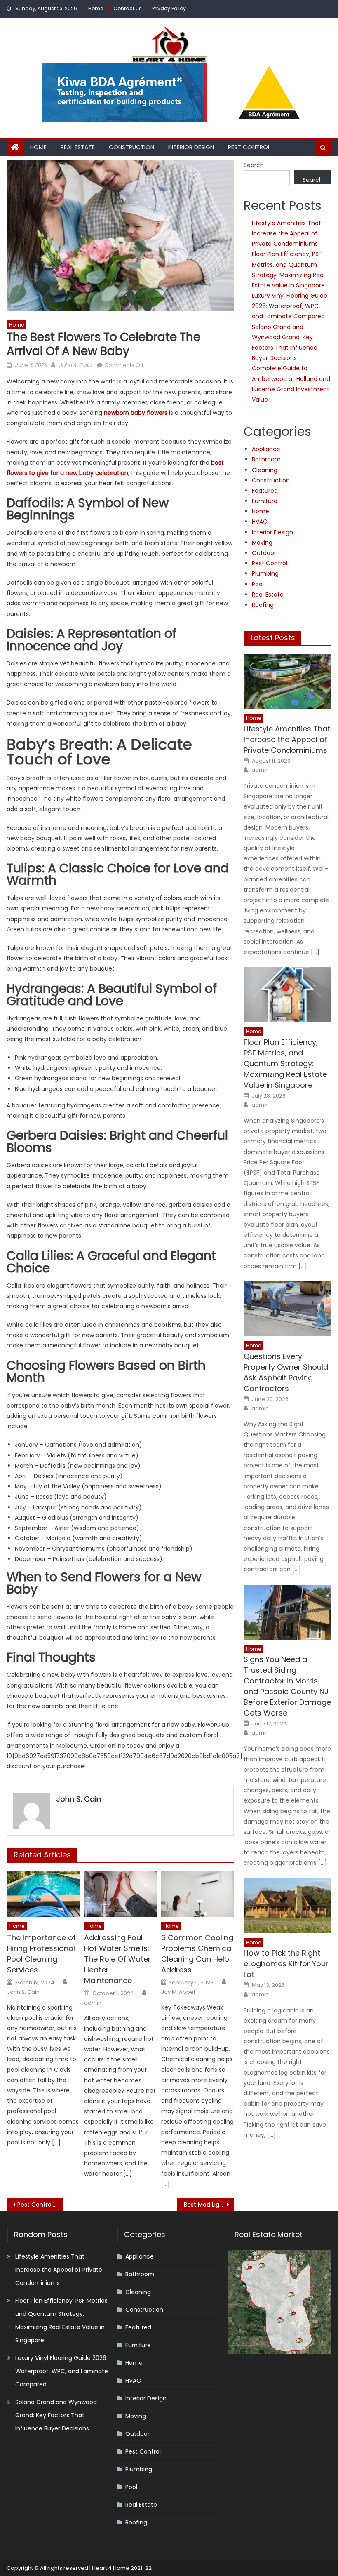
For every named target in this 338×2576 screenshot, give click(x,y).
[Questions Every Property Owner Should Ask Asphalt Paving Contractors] (288, 1309)
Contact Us (128, 8)
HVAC (260, 522)
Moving (262, 543)
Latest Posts (273, 638)
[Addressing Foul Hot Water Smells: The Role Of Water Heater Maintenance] (120, 1894)
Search (254, 165)
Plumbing (265, 573)
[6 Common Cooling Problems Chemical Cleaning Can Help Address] (197, 1894)
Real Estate (78, 147)
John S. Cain (75, 365)
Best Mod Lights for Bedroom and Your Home (209, 2205)
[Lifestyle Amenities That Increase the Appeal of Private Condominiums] (288, 681)
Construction (131, 147)
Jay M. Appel (178, 1992)
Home (96, 8)
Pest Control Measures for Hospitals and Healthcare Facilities (40, 2205)
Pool (258, 584)
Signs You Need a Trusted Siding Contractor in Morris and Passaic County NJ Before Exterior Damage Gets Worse (287, 1686)
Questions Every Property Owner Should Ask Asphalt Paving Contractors (286, 1372)
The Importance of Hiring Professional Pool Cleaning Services (41, 1954)
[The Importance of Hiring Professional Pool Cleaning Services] (43, 1894)
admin (93, 2003)
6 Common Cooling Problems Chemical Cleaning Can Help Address (197, 1954)
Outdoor (264, 553)
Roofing (263, 605)
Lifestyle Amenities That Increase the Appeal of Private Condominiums (286, 233)
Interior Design (191, 147)
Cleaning (265, 470)
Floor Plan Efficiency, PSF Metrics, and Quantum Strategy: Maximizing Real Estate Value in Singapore (285, 1064)
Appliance (266, 449)
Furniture (265, 501)
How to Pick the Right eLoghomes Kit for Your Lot (286, 1964)
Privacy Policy (169, 8)
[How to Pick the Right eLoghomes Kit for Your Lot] (288, 1906)
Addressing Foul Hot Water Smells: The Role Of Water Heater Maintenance (117, 1959)
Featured (265, 491)
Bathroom (266, 459)
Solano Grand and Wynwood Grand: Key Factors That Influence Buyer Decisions (56, 2415)
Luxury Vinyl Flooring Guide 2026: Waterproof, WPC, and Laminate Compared (290, 306)
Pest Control (249, 147)
